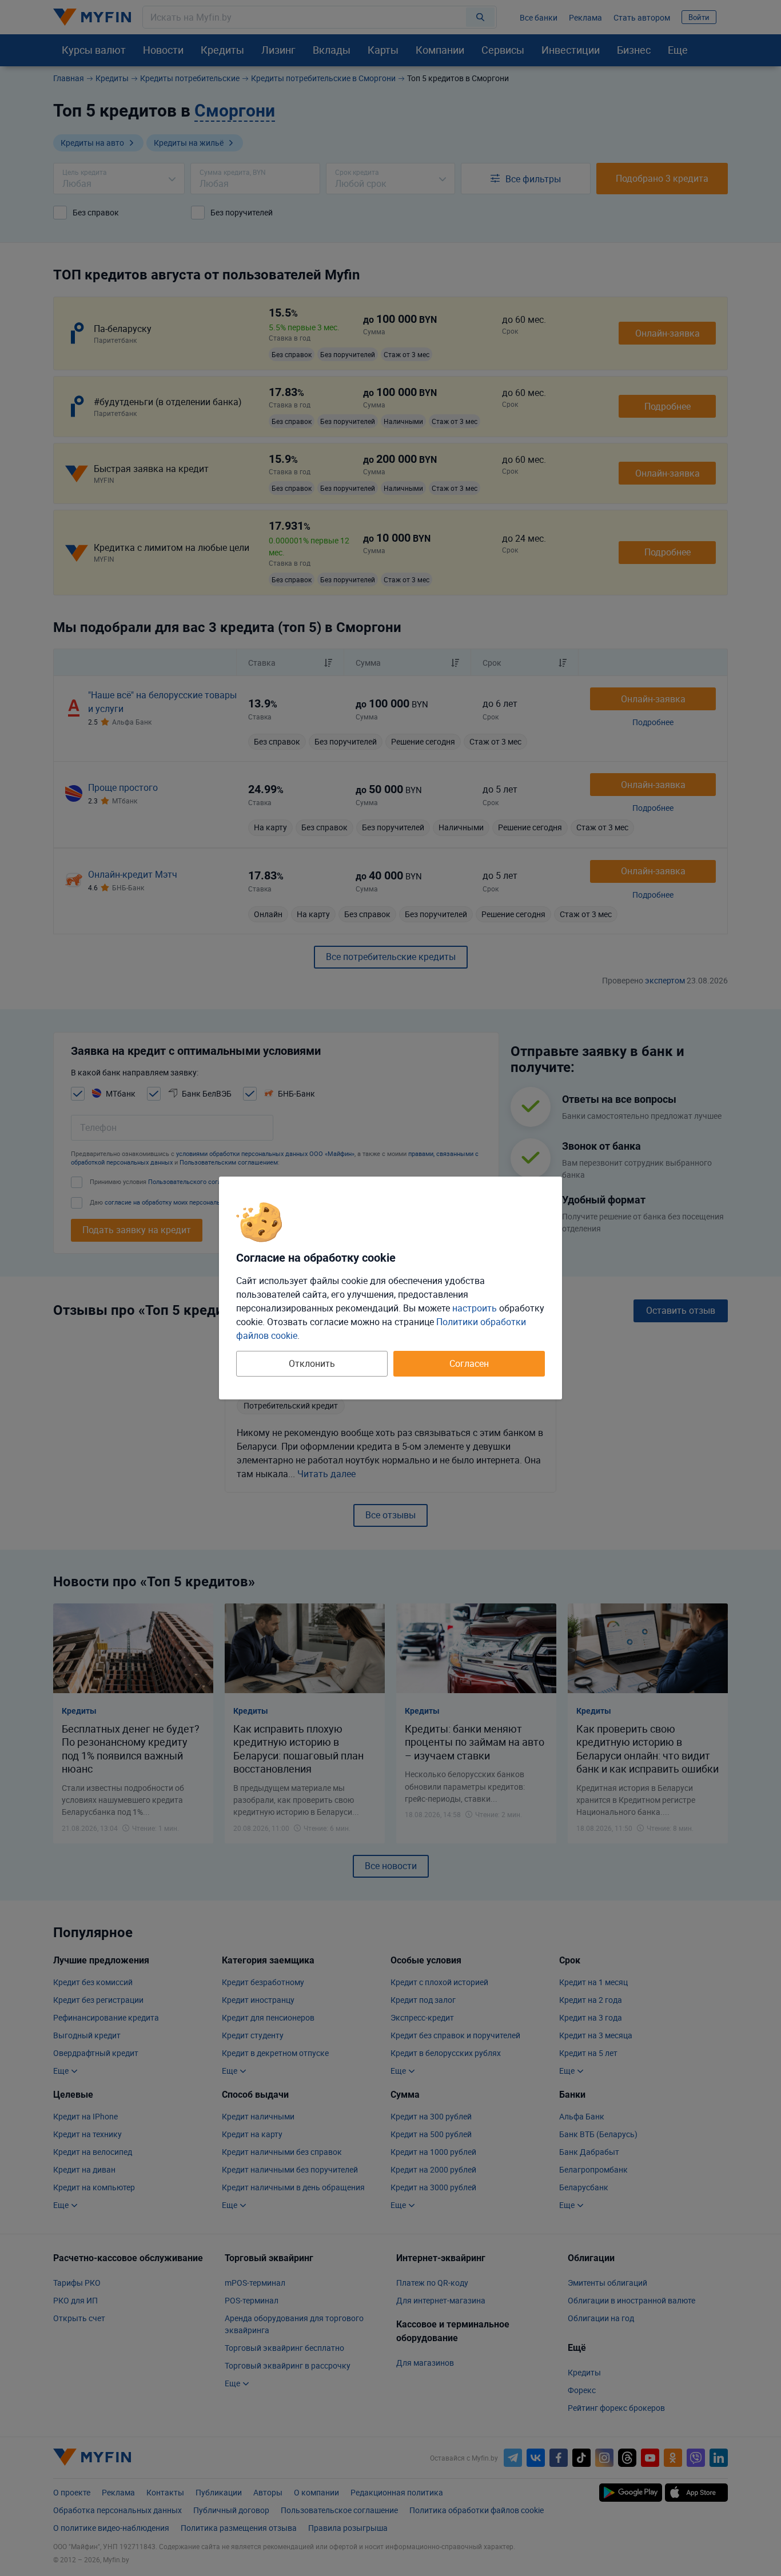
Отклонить (312, 1363)
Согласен (469, 1363)
